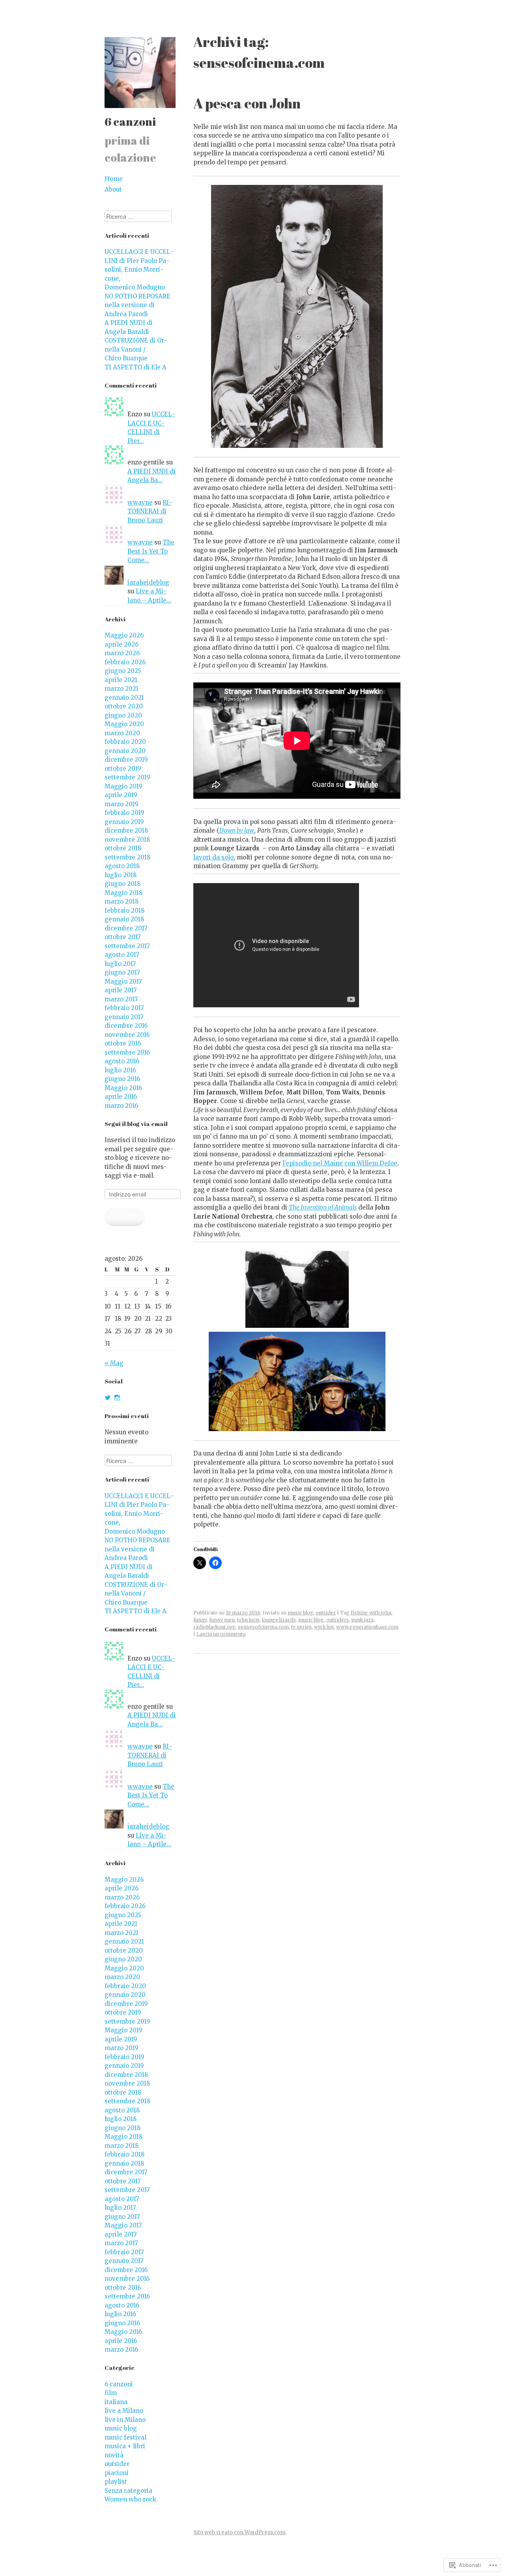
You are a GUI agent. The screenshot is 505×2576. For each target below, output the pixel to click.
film (111, 2393)
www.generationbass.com (367, 1627)
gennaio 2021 (124, 698)
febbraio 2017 (124, 1008)
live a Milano (124, 2411)
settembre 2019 (127, 777)
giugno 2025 (123, 671)
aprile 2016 (121, 1097)
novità (114, 2455)
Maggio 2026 (124, 635)
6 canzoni (130, 121)
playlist (116, 2482)
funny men (222, 1620)
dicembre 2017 (126, 928)
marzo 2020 (122, 733)
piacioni (117, 2473)
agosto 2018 (122, 866)
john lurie (248, 1620)
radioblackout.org (214, 1627)
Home (114, 179)
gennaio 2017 (124, 1017)
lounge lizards (279, 1620)
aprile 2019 (121, 795)
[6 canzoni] (140, 110)
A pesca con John (247, 103)
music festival (125, 2437)
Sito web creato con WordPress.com (239, 2532)
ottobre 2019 (123, 769)
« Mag (114, 1363)
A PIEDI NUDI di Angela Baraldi (129, 327)
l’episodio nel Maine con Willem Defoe (340, 1163)
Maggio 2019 (123, 786)
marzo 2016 (121, 1106)
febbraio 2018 (124, 911)
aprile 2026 (122, 644)
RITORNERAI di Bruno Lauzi (150, 511)
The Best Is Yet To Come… (151, 551)
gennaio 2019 (124, 822)
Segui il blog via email (136, 1124)
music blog (300, 1613)
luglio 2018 (121, 875)
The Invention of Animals (323, 1207)
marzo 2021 (122, 689)
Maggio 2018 (123, 893)
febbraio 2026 (125, 662)
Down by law (237, 830)
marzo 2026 (122, 653)
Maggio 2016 (123, 1088)
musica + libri (125, 2446)
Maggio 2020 (124, 724)
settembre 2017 (127, 946)
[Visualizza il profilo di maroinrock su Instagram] (117, 1398)
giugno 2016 (122, 1079)
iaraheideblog (148, 582)
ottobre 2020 (124, 706)
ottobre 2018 (123, 848)
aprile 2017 (121, 990)
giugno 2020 (123, 715)
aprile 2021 (121, 680)
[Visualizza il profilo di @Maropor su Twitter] (108, 1398)
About (113, 189)
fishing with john (371, 1613)
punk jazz (363, 1620)
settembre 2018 (127, 857)
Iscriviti (125, 1217)
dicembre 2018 (126, 830)
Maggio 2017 (123, 981)
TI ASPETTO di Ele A (136, 367)
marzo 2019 (122, 804)
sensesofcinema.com (263, 1627)
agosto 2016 (122, 1061)
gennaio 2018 (124, 919)
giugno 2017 (122, 972)
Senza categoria (128, 2491)
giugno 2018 (123, 884)
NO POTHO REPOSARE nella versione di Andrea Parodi (137, 305)
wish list (324, 1627)
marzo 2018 (122, 901)
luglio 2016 (120, 1070)
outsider (326, 1613)
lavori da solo (213, 857)
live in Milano (125, 2420)
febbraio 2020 (125, 742)
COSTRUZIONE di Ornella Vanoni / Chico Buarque (136, 349)
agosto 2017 (122, 955)
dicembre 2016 (126, 1026)
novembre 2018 (127, 840)
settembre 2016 (127, 1052)
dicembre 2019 (126, 760)
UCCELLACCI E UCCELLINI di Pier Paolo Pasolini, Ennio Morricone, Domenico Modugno (139, 269)
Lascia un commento (221, 1634)
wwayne (140, 502)
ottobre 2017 (123, 937)
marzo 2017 (121, 999)
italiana (116, 2402)
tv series (301, 1627)
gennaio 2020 (125, 751)
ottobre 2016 (123, 1043)
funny (200, 1620)
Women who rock (130, 2499)
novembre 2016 (127, 1035)
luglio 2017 (120, 964)
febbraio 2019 (124, 813)
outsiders (338, 1620)
